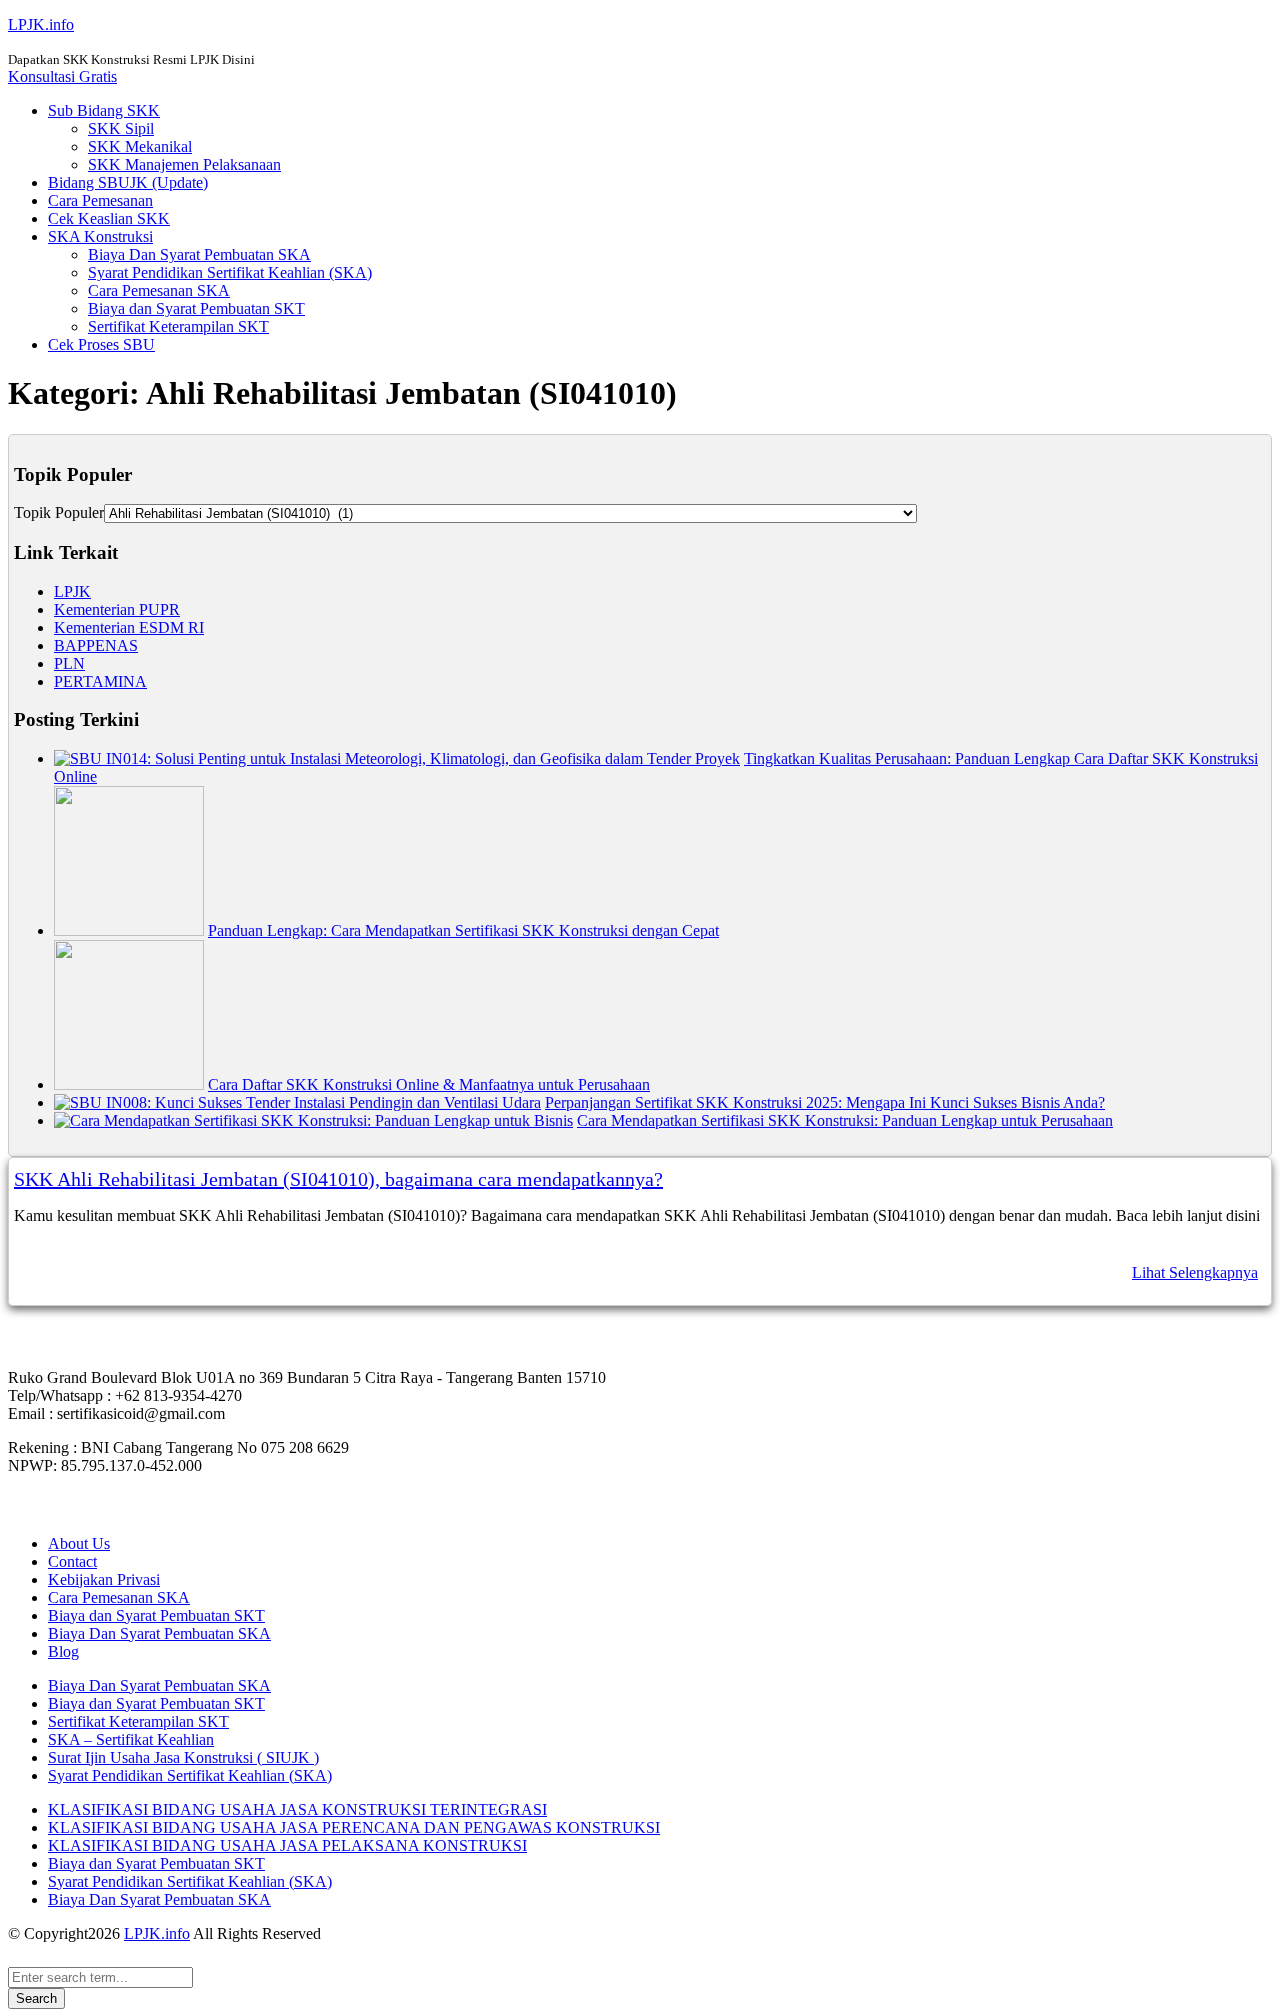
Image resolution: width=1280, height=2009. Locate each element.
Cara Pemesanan (100, 200)
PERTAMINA (100, 681)
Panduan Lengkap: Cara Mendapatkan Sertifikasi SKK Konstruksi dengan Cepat (463, 930)
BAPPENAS (96, 645)
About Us (79, 1543)
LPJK (72, 591)
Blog (63, 1651)
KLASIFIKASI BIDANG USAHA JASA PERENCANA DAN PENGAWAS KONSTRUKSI (354, 1827)
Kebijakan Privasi (104, 1579)
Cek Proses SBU (101, 344)
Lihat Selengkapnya (1195, 1272)
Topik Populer (59, 512)
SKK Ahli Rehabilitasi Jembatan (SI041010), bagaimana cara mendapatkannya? (338, 1179)
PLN (69, 663)
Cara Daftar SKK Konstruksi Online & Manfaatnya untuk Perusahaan (429, 1084)
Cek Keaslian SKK (109, 218)
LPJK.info (41, 24)
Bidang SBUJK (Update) (128, 182)
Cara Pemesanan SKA (159, 290)
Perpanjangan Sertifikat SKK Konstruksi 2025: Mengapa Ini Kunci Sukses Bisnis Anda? (825, 1102)
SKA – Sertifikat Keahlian (131, 1739)
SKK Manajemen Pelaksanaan (184, 164)
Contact (72, 1561)
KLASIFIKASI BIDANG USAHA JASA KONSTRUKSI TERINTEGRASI (297, 1809)
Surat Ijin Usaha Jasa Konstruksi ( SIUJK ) (183, 1757)
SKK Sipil (121, 128)
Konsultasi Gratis (62, 76)
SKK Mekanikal (140, 146)
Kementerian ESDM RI (129, 627)
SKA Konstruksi (100, 236)
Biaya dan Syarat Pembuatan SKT (196, 308)
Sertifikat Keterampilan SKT (178, 326)
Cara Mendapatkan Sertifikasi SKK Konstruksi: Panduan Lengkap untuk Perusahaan (845, 1120)
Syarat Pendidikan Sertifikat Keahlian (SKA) (230, 272)
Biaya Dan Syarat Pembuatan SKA (199, 254)
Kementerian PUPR (117, 609)
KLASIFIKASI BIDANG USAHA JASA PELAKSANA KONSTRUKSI (287, 1845)
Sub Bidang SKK (104, 110)
